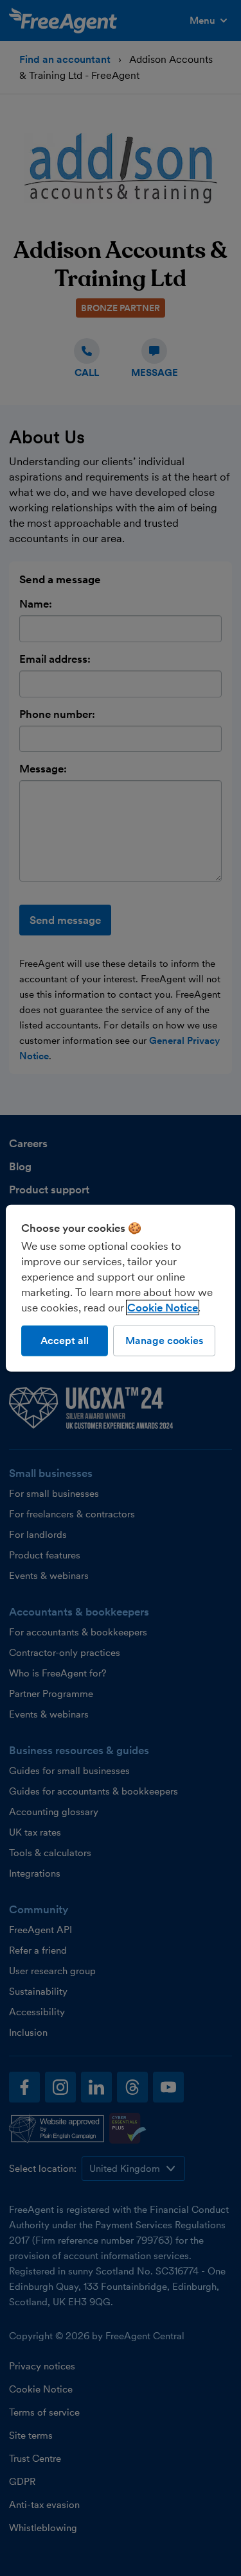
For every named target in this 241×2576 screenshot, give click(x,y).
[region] (120, 1288)
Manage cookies (164, 1340)
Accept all (65, 1340)
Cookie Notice (163, 1307)
